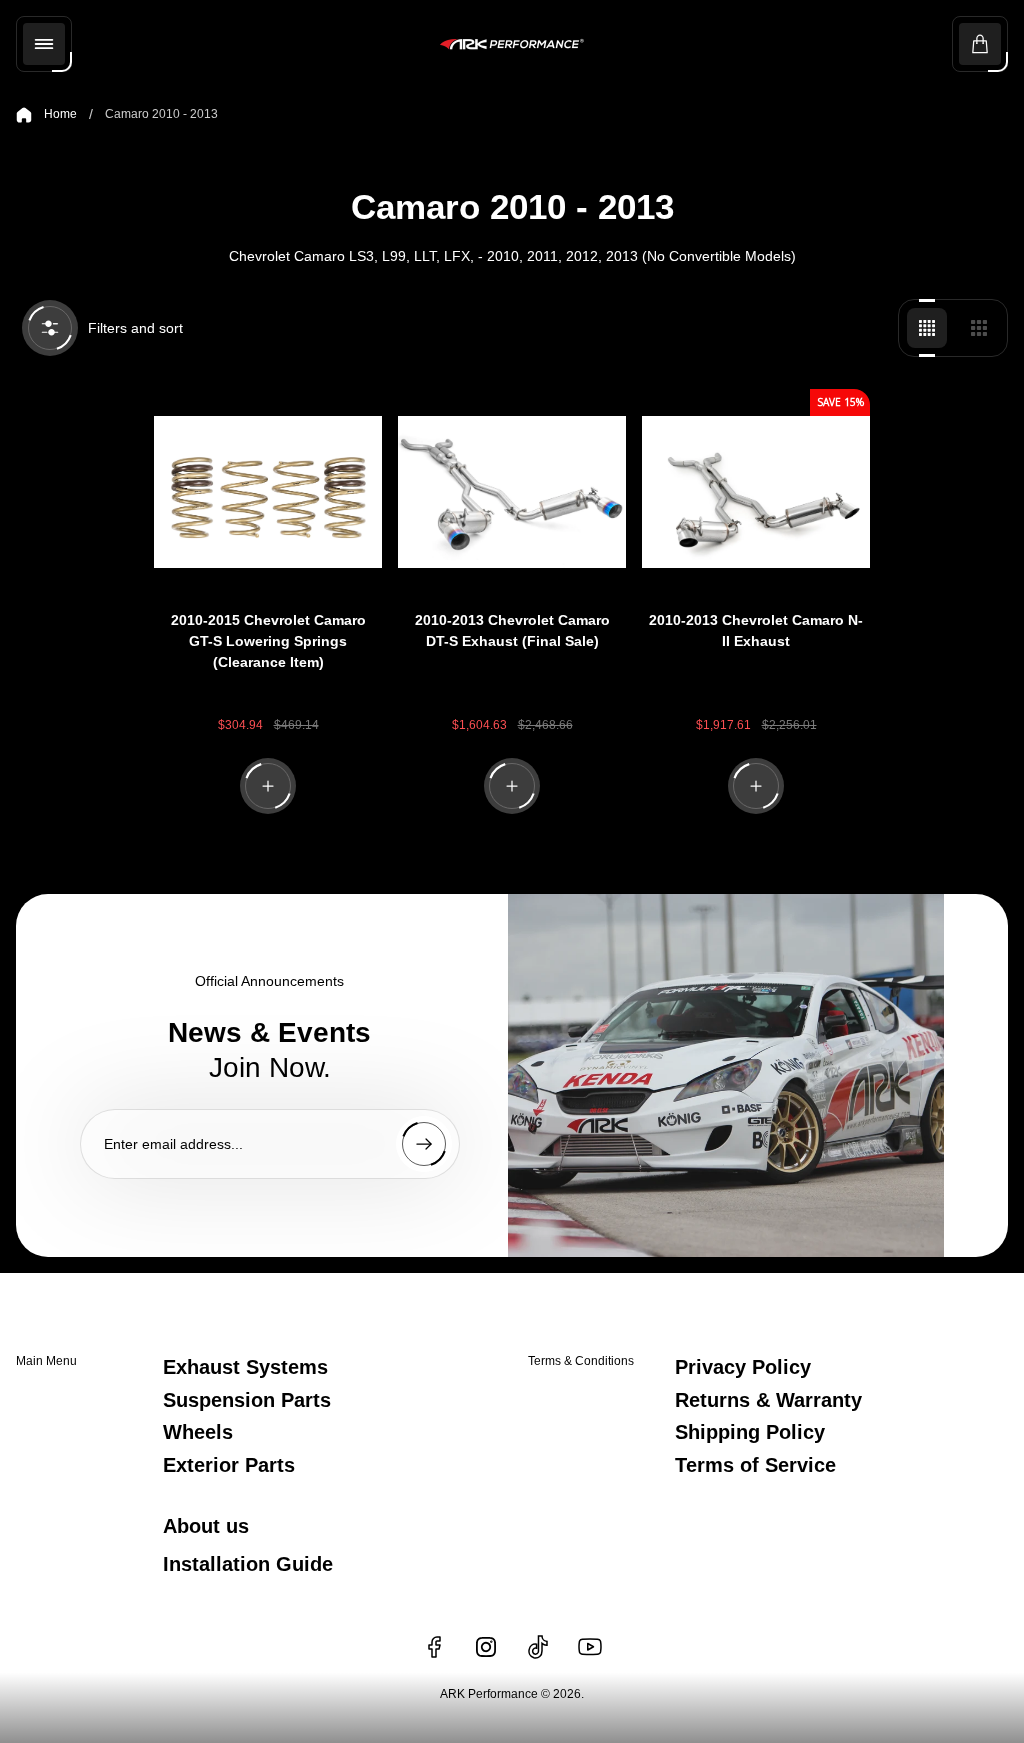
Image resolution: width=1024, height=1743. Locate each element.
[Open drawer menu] (44, 44)
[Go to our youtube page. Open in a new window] (590, 1647)
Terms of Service (755, 1465)
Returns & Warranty (768, 1400)
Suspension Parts (247, 1400)
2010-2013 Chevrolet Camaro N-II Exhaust (756, 630)
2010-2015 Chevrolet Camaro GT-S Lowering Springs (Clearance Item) (268, 641)
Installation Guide (248, 1564)
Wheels (198, 1432)
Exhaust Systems (245, 1367)
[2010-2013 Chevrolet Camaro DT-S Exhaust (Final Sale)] (512, 491)
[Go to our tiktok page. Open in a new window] (538, 1647)
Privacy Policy (743, 1367)
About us (206, 1526)
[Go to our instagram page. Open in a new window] (486, 1647)
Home (60, 114)
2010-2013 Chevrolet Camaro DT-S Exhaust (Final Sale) (512, 630)
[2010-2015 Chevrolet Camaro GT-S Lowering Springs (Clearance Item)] (268, 491)
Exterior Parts (229, 1465)
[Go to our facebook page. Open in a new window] (434, 1647)
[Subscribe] (424, 1144)
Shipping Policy (750, 1432)
